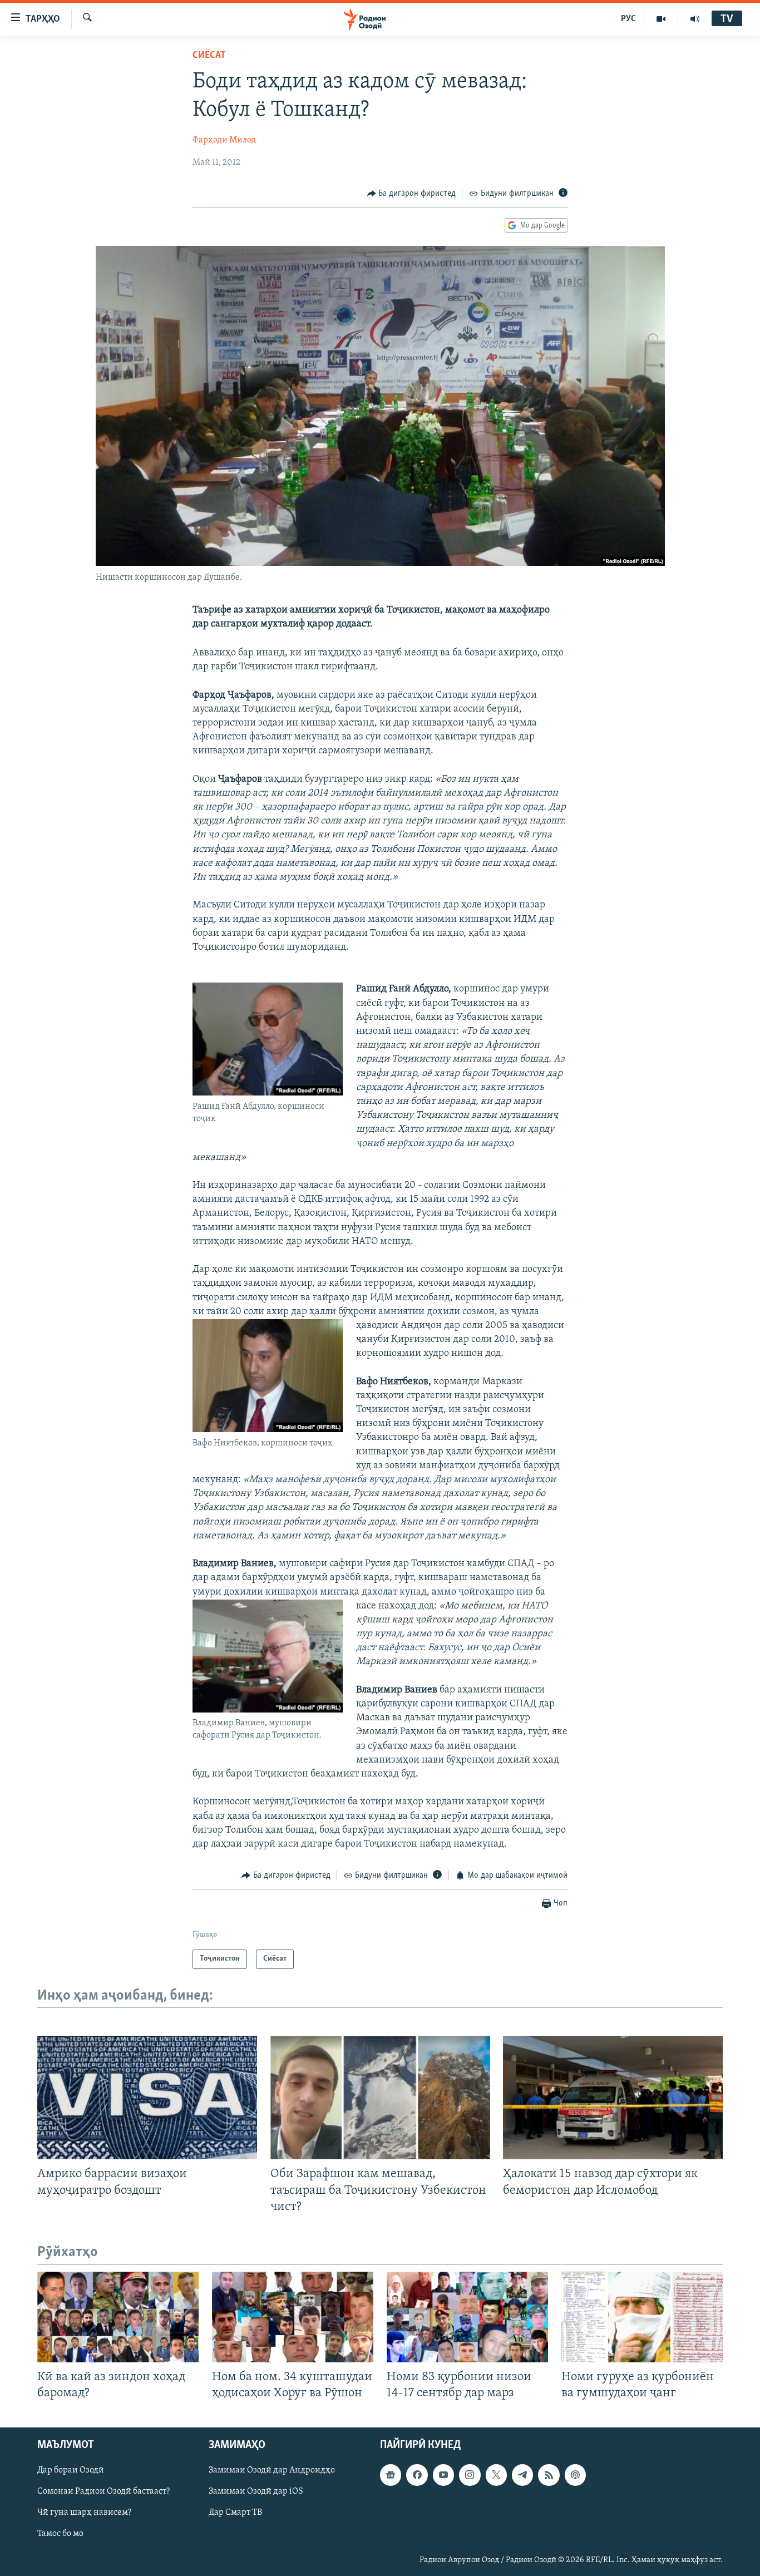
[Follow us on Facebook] (417, 2475)
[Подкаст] (575, 2475)
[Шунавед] (695, 19)
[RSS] (549, 2475)
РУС (628, 19)
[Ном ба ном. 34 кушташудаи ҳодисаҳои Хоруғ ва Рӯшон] (293, 2317)
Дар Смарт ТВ (235, 2513)
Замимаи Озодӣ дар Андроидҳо (272, 2470)
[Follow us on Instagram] (470, 2475)
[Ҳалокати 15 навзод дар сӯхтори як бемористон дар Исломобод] (613, 2098)
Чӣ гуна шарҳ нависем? (84, 2513)
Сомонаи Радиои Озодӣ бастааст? (103, 2492)
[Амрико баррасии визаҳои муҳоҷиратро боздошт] (147, 2098)
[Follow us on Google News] (391, 2475)
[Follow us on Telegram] (522, 2475)
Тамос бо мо (60, 2534)
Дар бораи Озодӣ (71, 2470)
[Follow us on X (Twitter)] (496, 2475)
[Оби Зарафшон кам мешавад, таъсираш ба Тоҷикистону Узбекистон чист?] (380, 2098)
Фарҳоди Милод (224, 140)
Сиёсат (209, 56)
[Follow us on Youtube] (443, 2475)
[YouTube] (661, 19)
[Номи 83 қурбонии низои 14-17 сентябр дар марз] (467, 2317)
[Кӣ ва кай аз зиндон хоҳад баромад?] (118, 2317)
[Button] (412, 194)
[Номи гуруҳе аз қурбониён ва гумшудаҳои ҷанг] (642, 2317)
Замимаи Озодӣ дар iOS (256, 2492)
